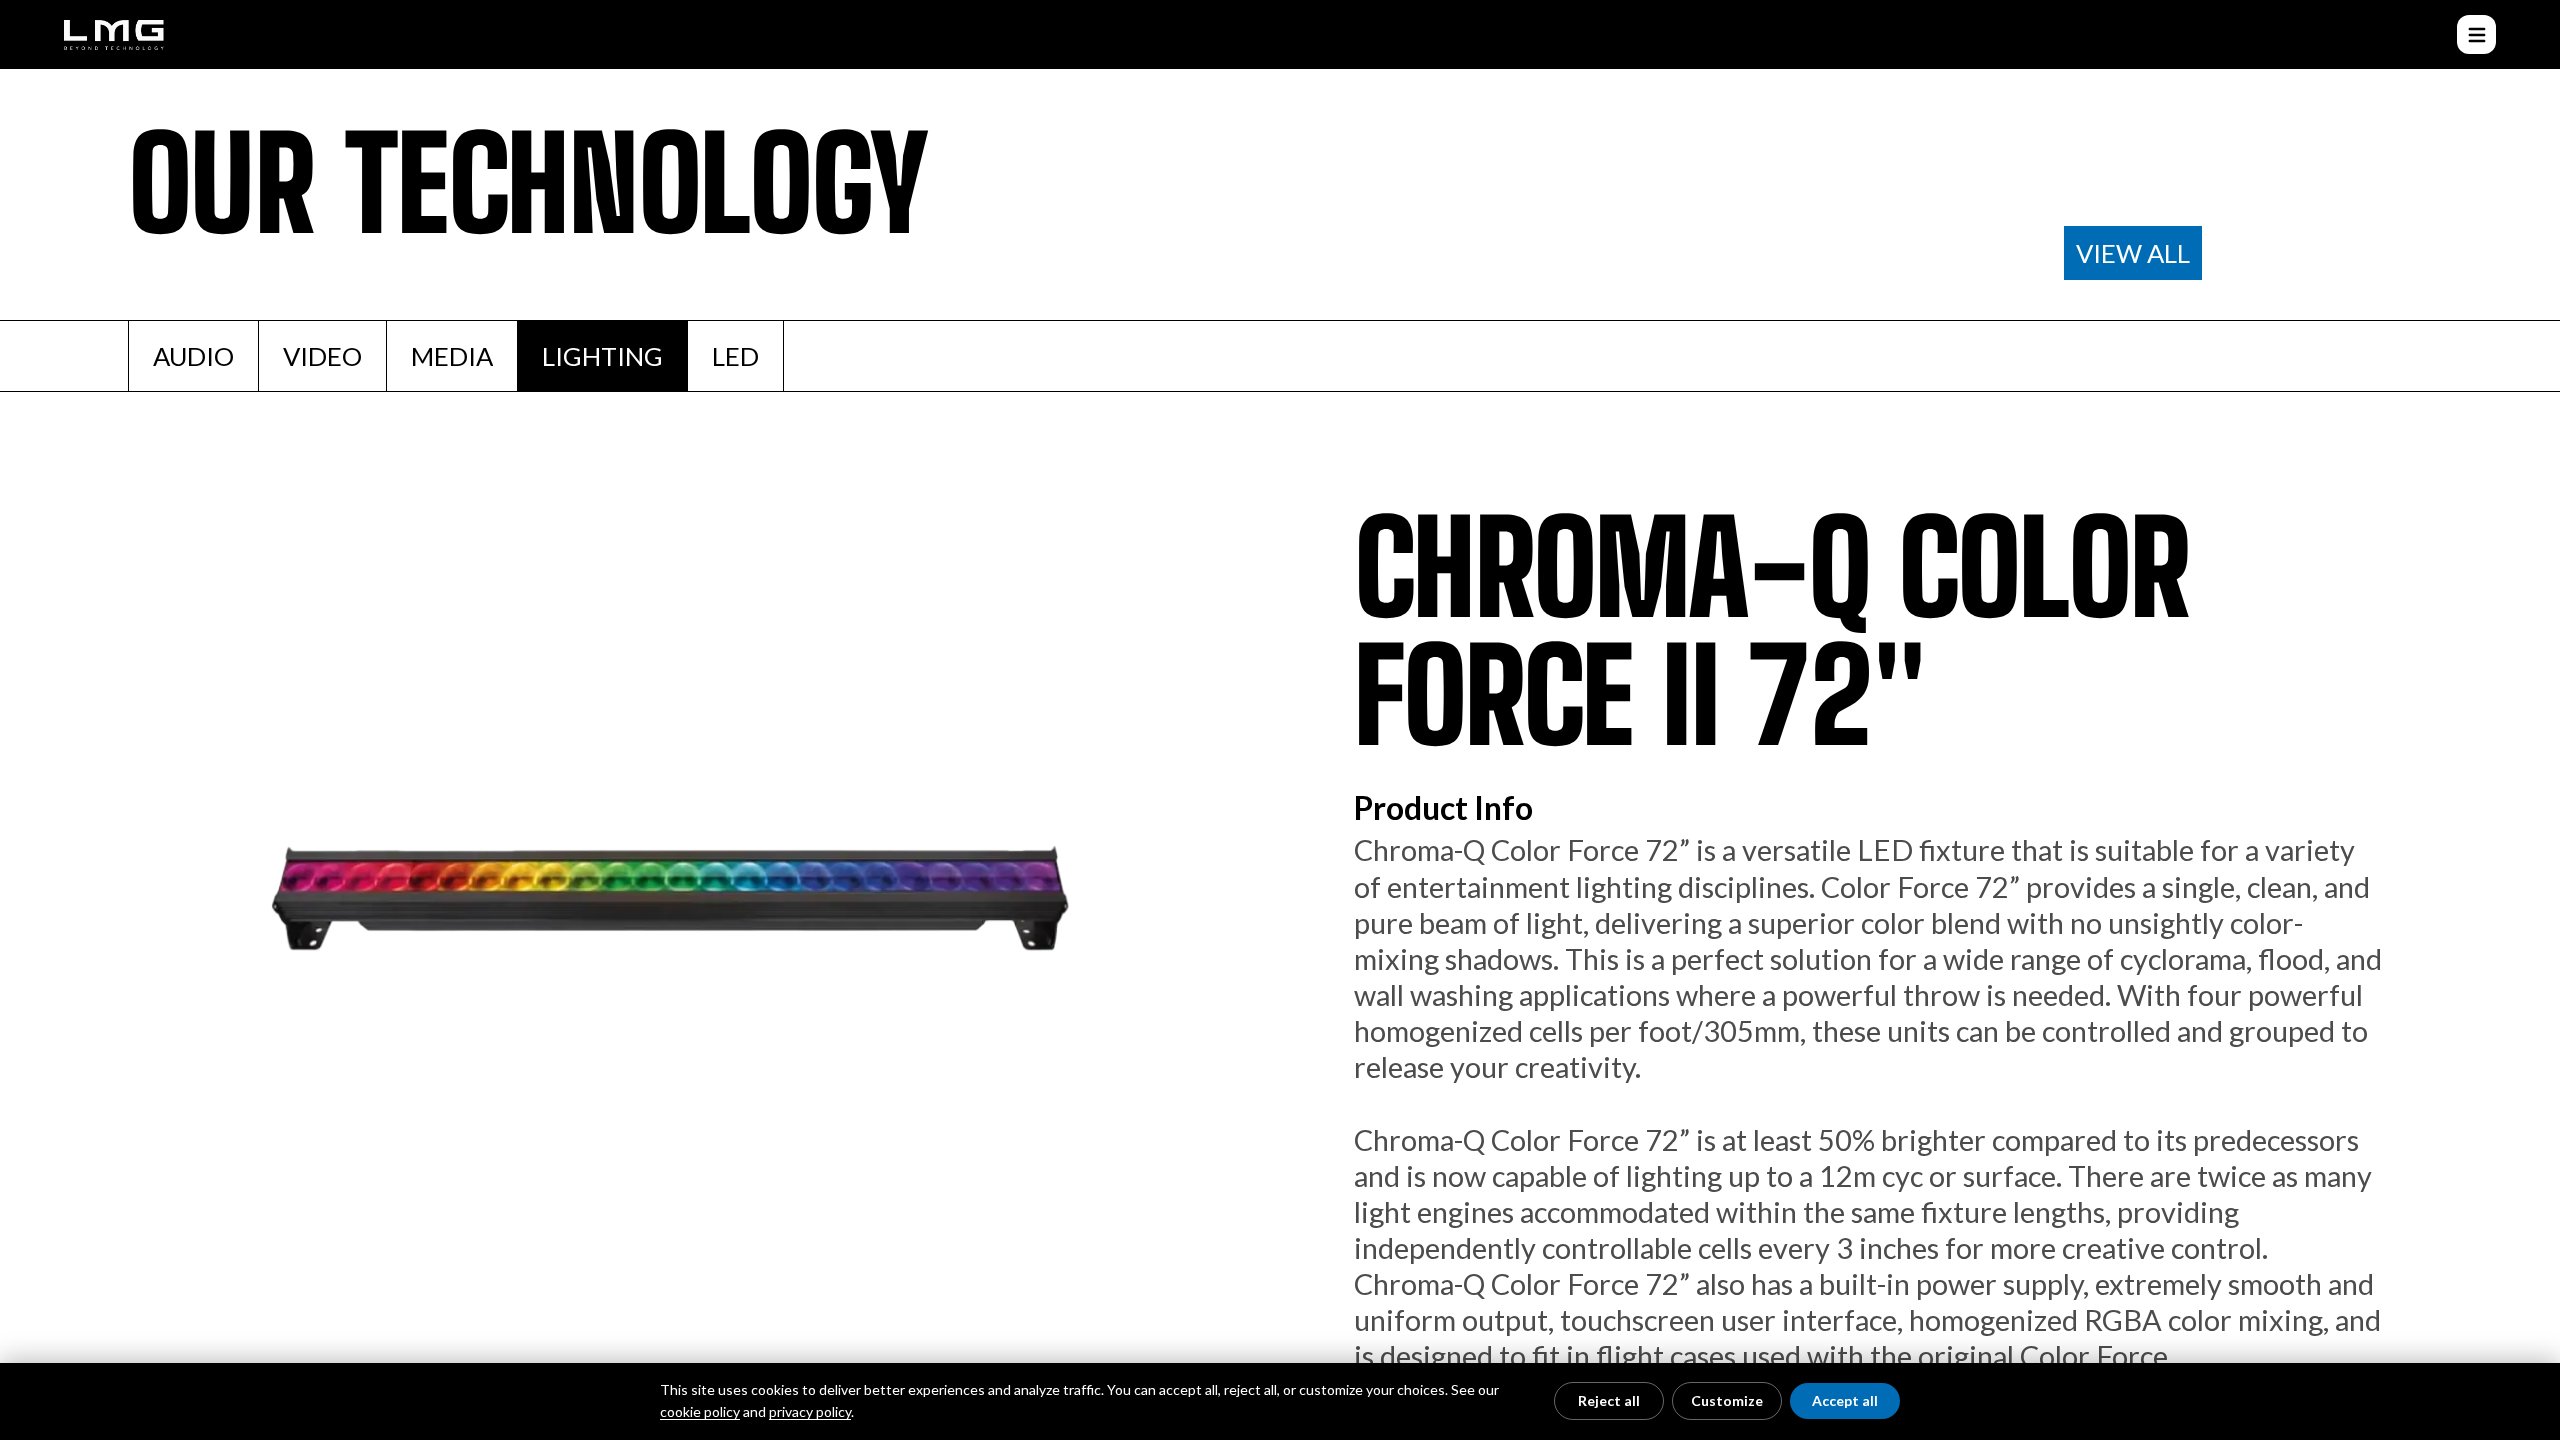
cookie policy (700, 1411)
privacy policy (810, 1411)
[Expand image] (663, 925)
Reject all (1609, 1400)
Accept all (1845, 1400)
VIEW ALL (2133, 253)
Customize (1727, 1400)
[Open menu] (2476, 34)
